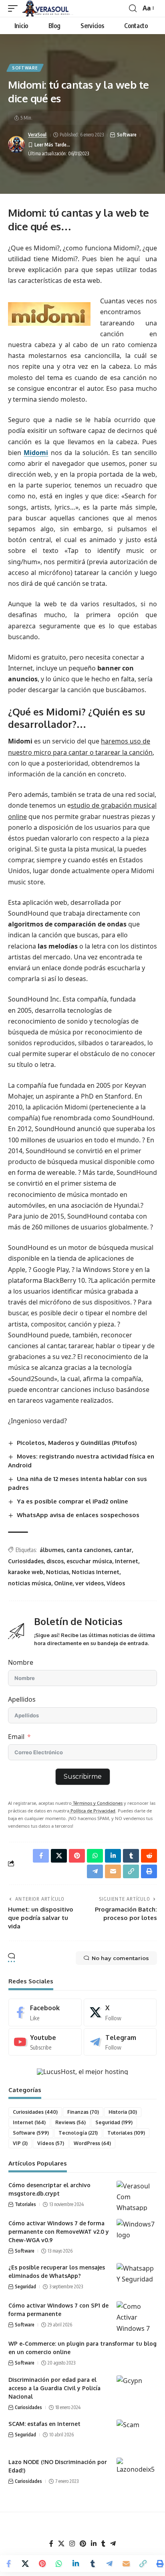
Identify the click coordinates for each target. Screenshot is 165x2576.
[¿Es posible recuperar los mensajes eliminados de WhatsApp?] (137, 2278)
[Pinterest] (83, 2544)
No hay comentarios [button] (120, 1958)
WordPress (92, 2143)
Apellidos (22, 1699)
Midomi (36, 453)
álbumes (52, 1550)
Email (16, 1737)
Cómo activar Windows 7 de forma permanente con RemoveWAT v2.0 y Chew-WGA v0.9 (59, 2232)
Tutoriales (126, 2133)
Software (25, 68)
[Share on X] (25, 2564)
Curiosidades (26, 1561)
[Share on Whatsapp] (59, 2564)
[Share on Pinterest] (42, 2564)
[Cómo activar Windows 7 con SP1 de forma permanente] (137, 2316)
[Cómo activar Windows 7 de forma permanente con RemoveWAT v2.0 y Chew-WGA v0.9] (137, 2234)
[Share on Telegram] (109, 2564)
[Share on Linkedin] (76, 2564)
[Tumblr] (103, 2544)
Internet (127, 1561)
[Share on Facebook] (8, 2564)
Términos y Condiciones (97, 1803)
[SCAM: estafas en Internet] (137, 2435)
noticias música (30, 1583)
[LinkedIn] (94, 2544)
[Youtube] (45, 2042)
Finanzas (83, 2112)
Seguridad (114, 2122)
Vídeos (116, 1583)
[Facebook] (45, 2012)
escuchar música (89, 1561)
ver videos (90, 1583)
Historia (123, 2112)
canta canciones (89, 1550)
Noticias (57, 1572)
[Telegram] (120, 2042)
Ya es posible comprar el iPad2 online (72, 1501)
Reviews (70, 2122)
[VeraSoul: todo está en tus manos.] (48, 8)
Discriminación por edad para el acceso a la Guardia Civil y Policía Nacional (54, 2388)
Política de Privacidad (92, 1811)
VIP (20, 2143)
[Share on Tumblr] (93, 2564)
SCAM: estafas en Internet (44, 2424)
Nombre (21, 1662)
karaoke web (26, 1572)
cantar (123, 1550)
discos (55, 1561)
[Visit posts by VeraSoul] (16, 144)
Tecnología (78, 2133)
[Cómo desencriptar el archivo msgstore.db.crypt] (137, 2196)
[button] (15, 8)
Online (63, 1583)
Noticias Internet (96, 1572)
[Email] (126, 2564)
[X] (120, 2012)
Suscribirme (83, 1777)
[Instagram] (72, 2544)
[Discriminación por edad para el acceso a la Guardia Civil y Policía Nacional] (137, 2390)
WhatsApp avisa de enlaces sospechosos (78, 1515)
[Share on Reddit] (149, 1856)
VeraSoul (37, 135)
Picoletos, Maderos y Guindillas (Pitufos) (77, 1443)
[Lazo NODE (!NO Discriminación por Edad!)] (137, 2473)
